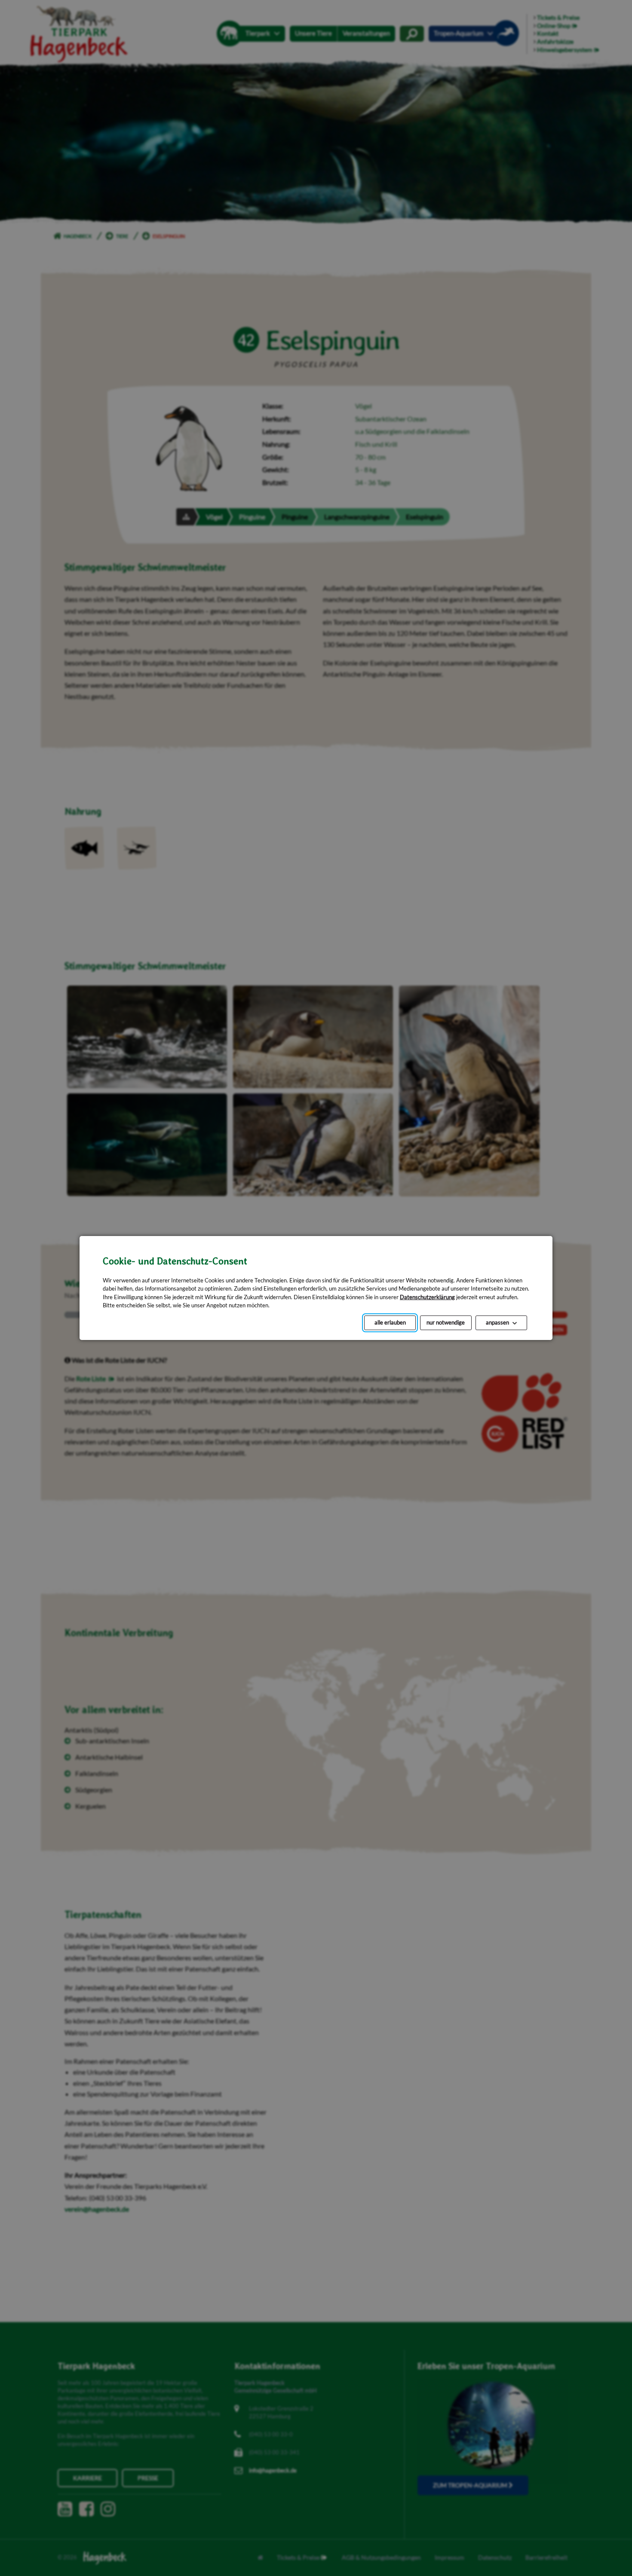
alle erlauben (390, 1322)
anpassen (497, 1322)
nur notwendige (446, 1322)
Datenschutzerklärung (427, 1297)
